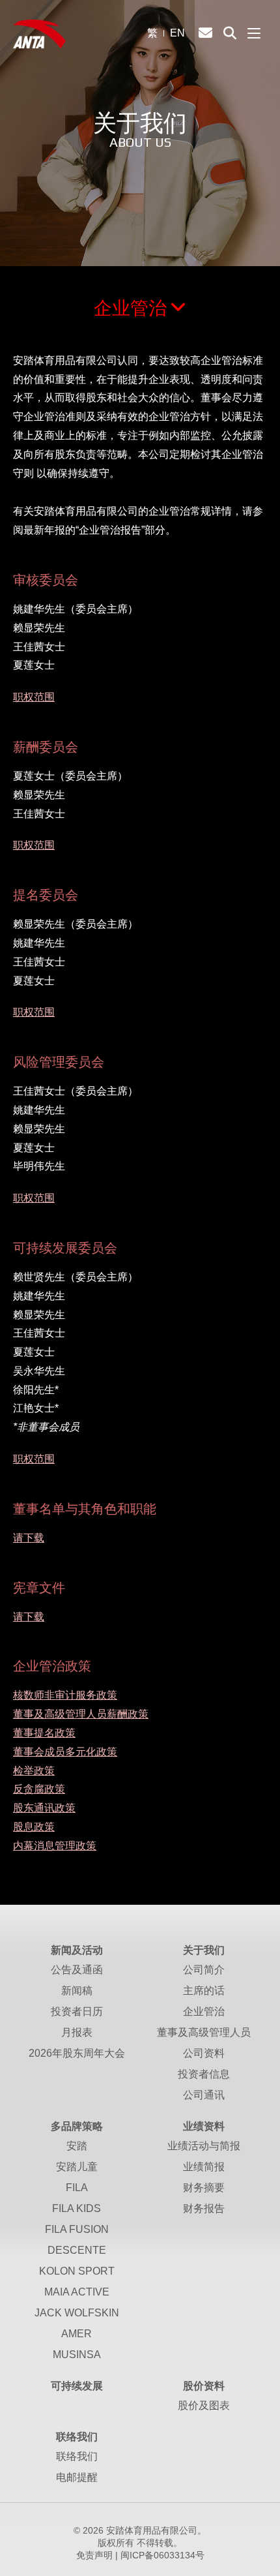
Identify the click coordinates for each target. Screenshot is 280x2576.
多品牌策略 (77, 2126)
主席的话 (204, 1991)
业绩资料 (204, 2126)
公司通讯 (204, 2095)
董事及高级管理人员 (204, 2032)
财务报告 (204, 2208)
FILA (77, 2188)
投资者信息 (204, 2074)
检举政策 (34, 1771)
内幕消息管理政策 (55, 1846)
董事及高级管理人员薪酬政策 (81, 1714)
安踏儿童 (77, 2167)
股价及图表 (204, 2405)
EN (177, 33)
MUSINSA (77, 2355)
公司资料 (204, 2053)
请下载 (29, 1538)
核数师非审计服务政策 (65, 1695)
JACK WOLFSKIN (77, 2313)
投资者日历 (77, 2011)
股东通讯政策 (44, 1808)
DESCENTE (77, 2250)
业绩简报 (204, 2167)
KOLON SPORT (77, 2271)
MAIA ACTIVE (77, 2292)
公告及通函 (77, 1970)
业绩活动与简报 (204, 2146)
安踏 (77, 2146)
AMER (77, 2334)
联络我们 (77, 2437)
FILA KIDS (77, 2208)
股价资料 (204, 2386)
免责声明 (94, 2555)
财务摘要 (204, 2188)
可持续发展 (77, 2386)
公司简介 (204, 1970)
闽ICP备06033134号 (162, 2555)
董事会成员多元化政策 (65, 1752)
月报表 (77, 2032)
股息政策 (34, 1827)
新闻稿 (77, 1991)
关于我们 (204, 1950)
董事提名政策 (44, 1733)
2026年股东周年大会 (77, 2053)
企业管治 (130, 308)
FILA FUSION (77, 2229)
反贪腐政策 (39, 1789)
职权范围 (34, 697)
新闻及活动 (77, 1950)
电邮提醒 (77, 2477)
